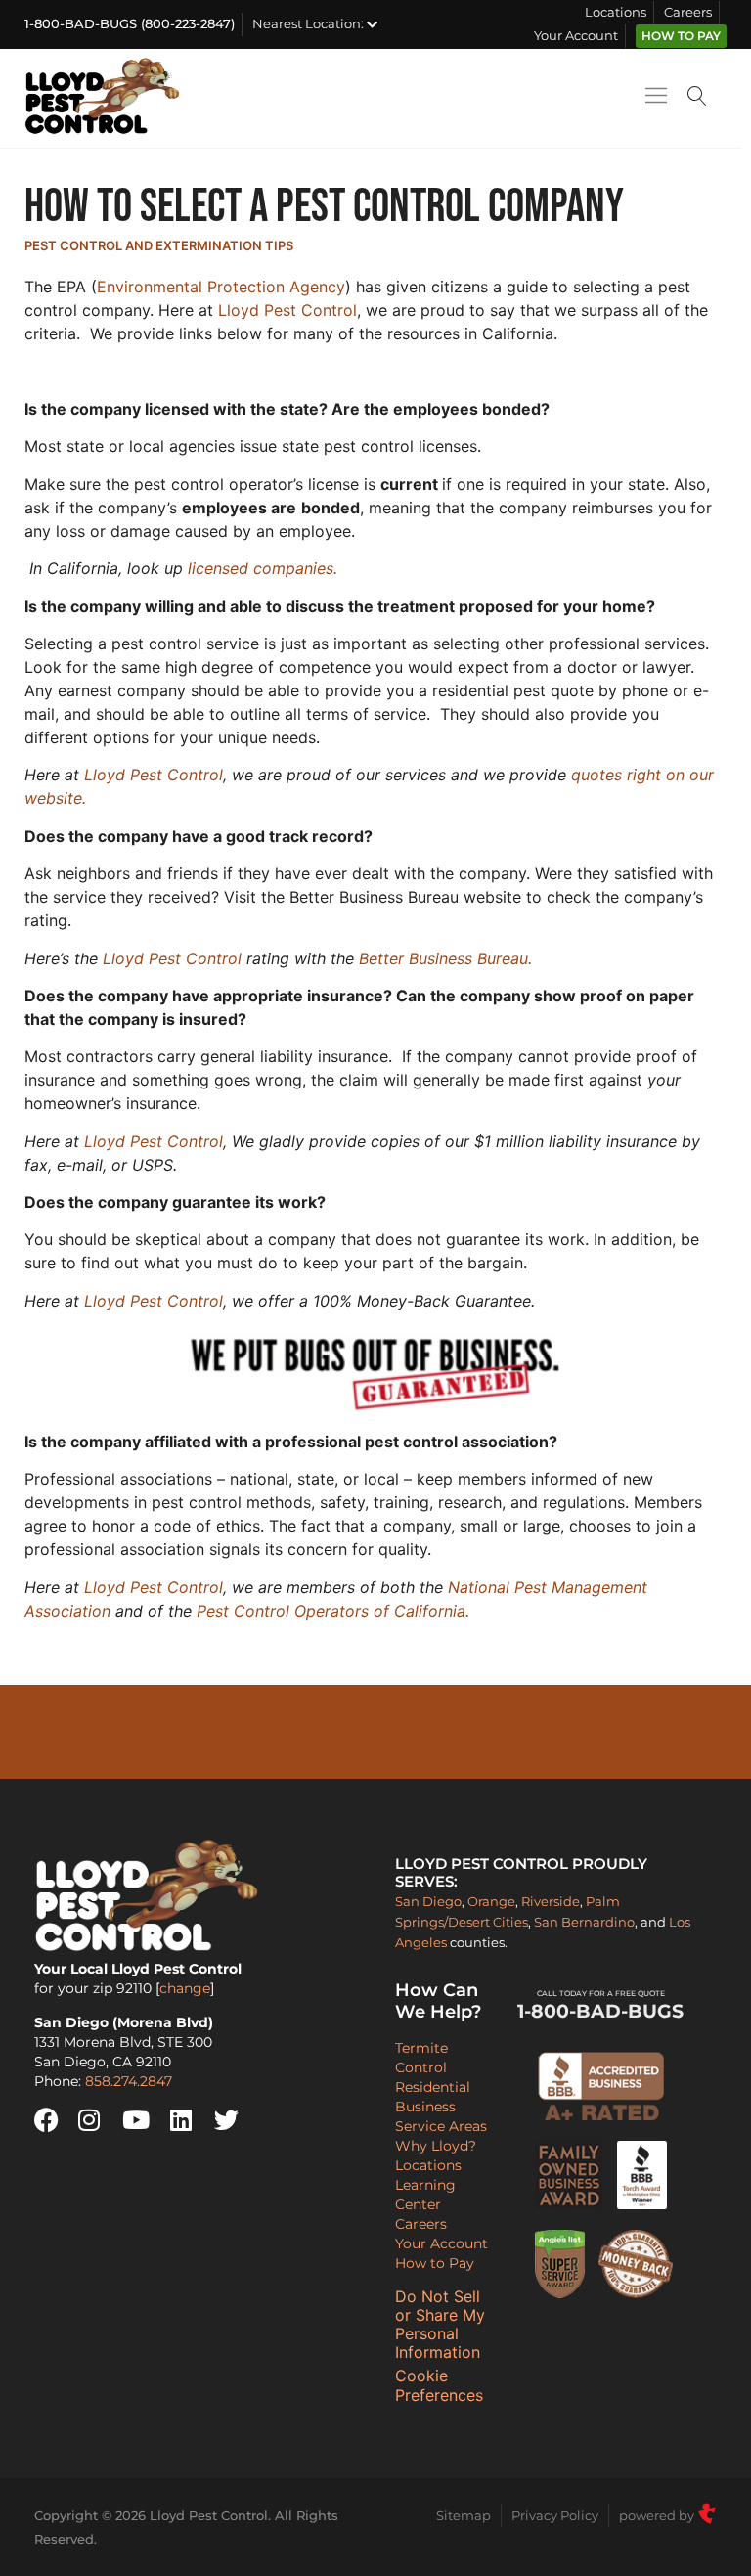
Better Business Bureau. (445, 958)
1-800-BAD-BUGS (600, 2006)
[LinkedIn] (190, 2120)
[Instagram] (98, 2120)
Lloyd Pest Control (287, 310)
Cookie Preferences (439, 2385)
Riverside (551, 1901)
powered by (658, 2515)
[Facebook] (54, 2120)
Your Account (576, 36)
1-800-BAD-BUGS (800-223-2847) (130, 24)
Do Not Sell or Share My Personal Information (440, 2325)
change (185, 1988)
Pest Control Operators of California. (333, 1611)
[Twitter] (234, 2120)
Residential (433, 2087)
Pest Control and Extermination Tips (159, 245)
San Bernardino (584, 1922)
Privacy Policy (555, 2515)
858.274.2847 (129, 2081)
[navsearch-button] (697, 98)
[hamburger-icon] (656, 99)
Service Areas (441, 2126)
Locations (616, 12)
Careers (688, 12)
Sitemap (464, 2515)
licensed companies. (263, 568)
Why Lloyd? (436, 2146)
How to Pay (681, 36)
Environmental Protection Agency (221, 287)
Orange (491, 1901)
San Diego (428, 1901)
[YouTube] (142, 2120)
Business (425, 2107)
